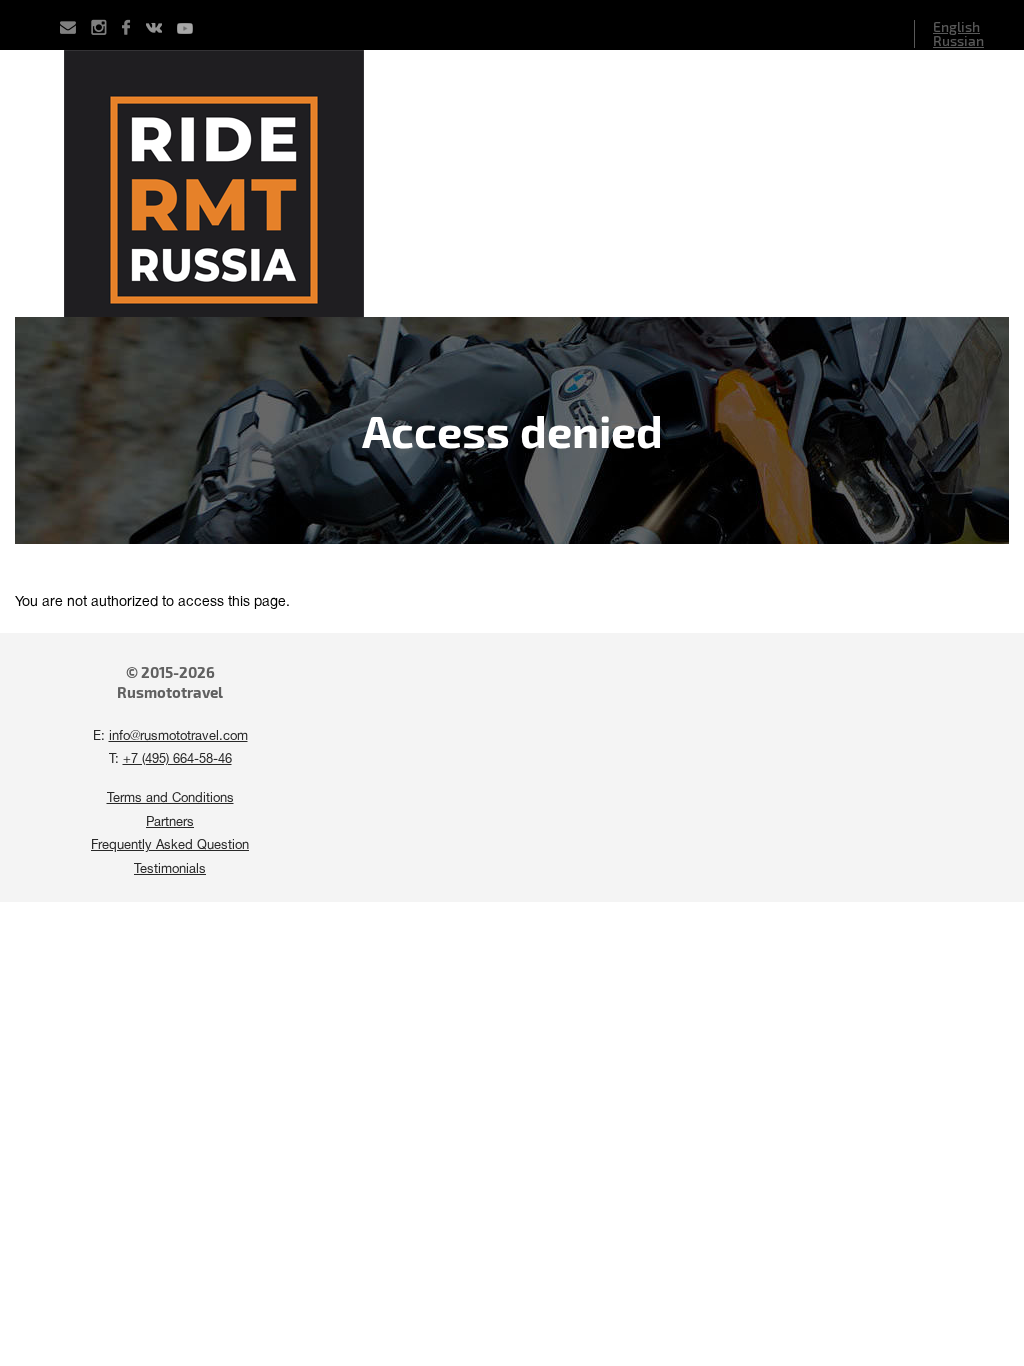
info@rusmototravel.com (178, 737)
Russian (958, 40)
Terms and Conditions (170, 799)
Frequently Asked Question (170, 846)
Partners (170, 823)
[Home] (512, 183)
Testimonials (170, 870)
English (956, 26)
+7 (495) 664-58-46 (177, 760)
